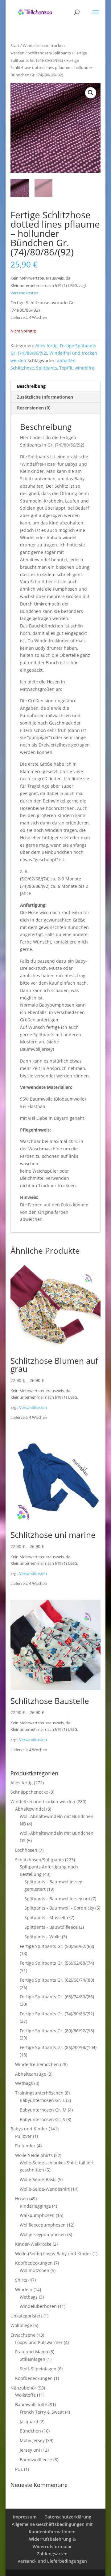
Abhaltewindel (30, 1809)
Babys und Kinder (29, 2129)
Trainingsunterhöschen (39, 2093)
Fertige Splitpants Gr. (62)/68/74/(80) (57, 1980)
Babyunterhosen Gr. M (43, 2110)
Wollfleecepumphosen (43, 2225)
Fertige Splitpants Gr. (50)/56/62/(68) (57, 1946)
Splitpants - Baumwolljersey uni (57, 1899)
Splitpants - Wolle (43, 1937)
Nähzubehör (23, 2388)
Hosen (22, 2199)
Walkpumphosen (37, 2215)
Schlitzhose (22, 368)
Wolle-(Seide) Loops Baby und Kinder (53, 2254)
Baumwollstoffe (31, 2405)
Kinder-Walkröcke (33, 2244)
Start (15, 45)
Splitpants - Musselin (46, 1917)
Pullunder (25, 2146)
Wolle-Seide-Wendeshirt (45, 2189)
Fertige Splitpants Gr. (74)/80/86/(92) (57, 2014)
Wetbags (24, 2083)
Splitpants (47, 368)
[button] (91, 93)
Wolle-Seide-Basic (38, 2179)
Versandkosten (24, 293)
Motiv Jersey (32, 2440)
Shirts (21, 2280)
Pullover (23, 2136)
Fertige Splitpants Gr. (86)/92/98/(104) (58, 2047)
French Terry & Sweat (42, 2412)
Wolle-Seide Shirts (34, 2155)
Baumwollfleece (36, 2460)
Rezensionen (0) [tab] (34, 408)
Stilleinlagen (33, 2359)
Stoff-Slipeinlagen (38, 2369)
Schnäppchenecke (29, 1792)
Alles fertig (47, 346)
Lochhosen (26, 1850)
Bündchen (30, 2431)
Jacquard (29, 2422)
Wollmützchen (35, 2270)
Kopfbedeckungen (34, 2263)
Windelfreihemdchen (37, 2064)
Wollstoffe (25, 2395)
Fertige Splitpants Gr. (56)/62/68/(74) (57, 1963)
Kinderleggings (35, 2206)
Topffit (66, 368)
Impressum (25, 2517)
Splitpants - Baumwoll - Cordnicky (59, 1908)
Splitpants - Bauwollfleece (51, 1927)
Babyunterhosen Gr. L (42, 2100)
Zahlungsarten (52, 2554)
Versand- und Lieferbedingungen (52, 2561)
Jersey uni (30, 2450)
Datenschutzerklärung (68, 2517)
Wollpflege (21, 2325)
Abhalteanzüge (31, 2074)
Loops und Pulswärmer (39, 2342)
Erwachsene (23, 2335)
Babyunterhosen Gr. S (42, 2119)
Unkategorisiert (26, 2316)
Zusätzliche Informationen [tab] (45, 397)
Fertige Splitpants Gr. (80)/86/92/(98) (57, 2031)
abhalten (66, 360)
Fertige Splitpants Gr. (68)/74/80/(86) (57, 1997)
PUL (19, 2469)
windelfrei (85, 368)
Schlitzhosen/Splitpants (49, 53)
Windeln (24, 2289)
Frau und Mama (32, 2352)
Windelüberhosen (38, 2306)
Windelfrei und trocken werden (43, 1801)
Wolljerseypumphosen (43, 2234)
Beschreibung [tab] (31, 386)
